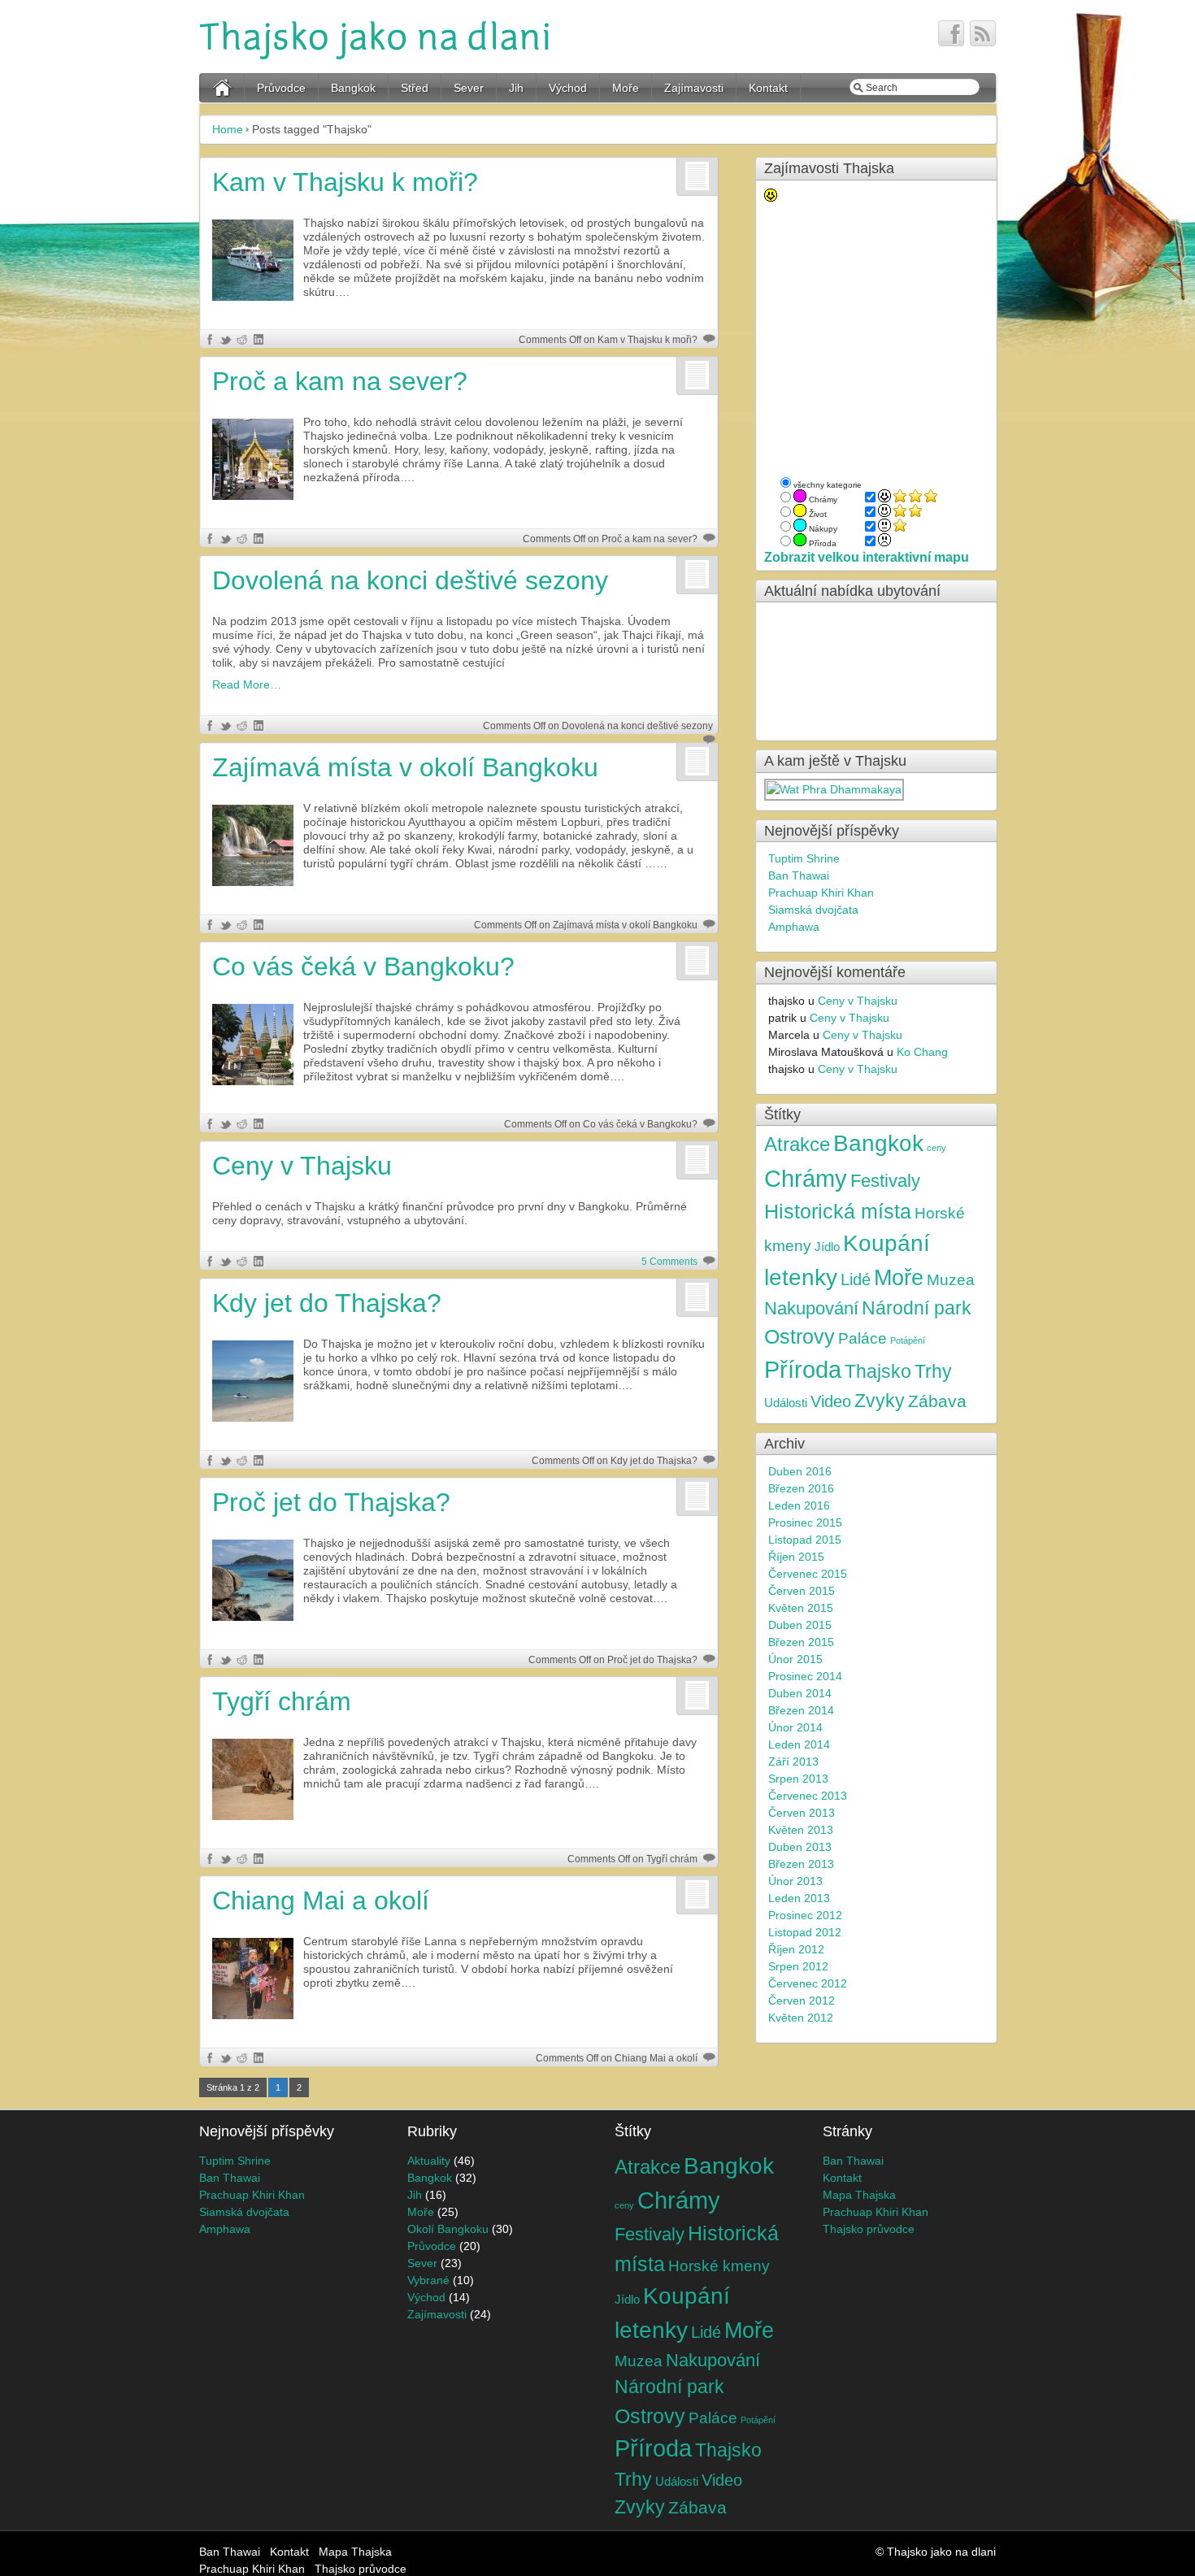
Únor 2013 (795, 1881)
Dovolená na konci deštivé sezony (410, 580)
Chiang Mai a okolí (321, 1901)
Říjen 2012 (796, 1949)
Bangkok (353, 88)
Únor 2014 (795, 1727)
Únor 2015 (795, 1659)
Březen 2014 (801, 1710)
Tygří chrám (282, 1701)
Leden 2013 (799, 1898)
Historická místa (838, 1211)
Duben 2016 (800, 1471)
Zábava (937, 1401)
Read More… (247, 684)
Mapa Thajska (859, 2195)
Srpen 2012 (798, 1966)
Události (786, 1403)
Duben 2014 (800, 1693)
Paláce (863, 1338)
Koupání (886, 1243)
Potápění (908, 1340)
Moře (626, 88)
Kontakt (768, 88)
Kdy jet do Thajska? (327, 1303)
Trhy (933, 1372)
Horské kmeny (719, 2265)
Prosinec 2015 (805, 1523)
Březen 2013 (801, 1864)
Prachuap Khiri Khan (821, 893)
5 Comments (669, 1262)
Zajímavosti (694, 88)
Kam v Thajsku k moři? (345, 182)
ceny (936, 1148)
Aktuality (429, 2161)
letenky (801, 1277)
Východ (568, 88)
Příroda (803, 1370)
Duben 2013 (800, 1847)
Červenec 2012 (808, 1983)
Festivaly (885, 1181)
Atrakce (797, 1144)
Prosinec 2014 (805, 1676)
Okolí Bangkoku (448, 2229)
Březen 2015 (801, 1642)
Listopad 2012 (805, 1932)
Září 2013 (793, 1761)
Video (831, 1401)
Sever (469, 88)
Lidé (856, 1279)
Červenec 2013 (808, 1796)
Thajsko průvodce (869, 2229)
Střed (415, 88)
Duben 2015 (800, 1625)
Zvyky (880, 1401)
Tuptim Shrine (804, 858)
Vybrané (428, 2280)
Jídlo (827, 1247)
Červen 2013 (802, 1813)
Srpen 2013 (798, 1779)
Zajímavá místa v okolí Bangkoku (405, 767)
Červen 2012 (802, 2000)
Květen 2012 (801, 2018)
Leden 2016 (799, 1505)
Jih (516, 88)
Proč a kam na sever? (340, 381)
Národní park (917, 1308)
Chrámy (806, 1178)
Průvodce (281, 88)
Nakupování (811, 1309)
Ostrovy (800, 1337)
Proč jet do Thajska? (331, 1502)
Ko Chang (922, 1052)
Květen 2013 (801, 1830)
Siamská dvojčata (813, 910)
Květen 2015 (801, 1608)
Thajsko (878, 1372)
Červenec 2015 (808, 1574)
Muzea (951, 1279)
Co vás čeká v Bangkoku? (363, 967)
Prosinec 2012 (805, 1915)
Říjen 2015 (796, 1557)
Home (228, 129)
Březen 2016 (801, 1488)
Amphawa (794, 927)
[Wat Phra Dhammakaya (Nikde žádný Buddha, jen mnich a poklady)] (835, 789)
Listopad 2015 (805, 1540)
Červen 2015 (802, 1591)
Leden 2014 (799, 1744)
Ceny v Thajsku (302, 1166)
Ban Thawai (799, 875)
